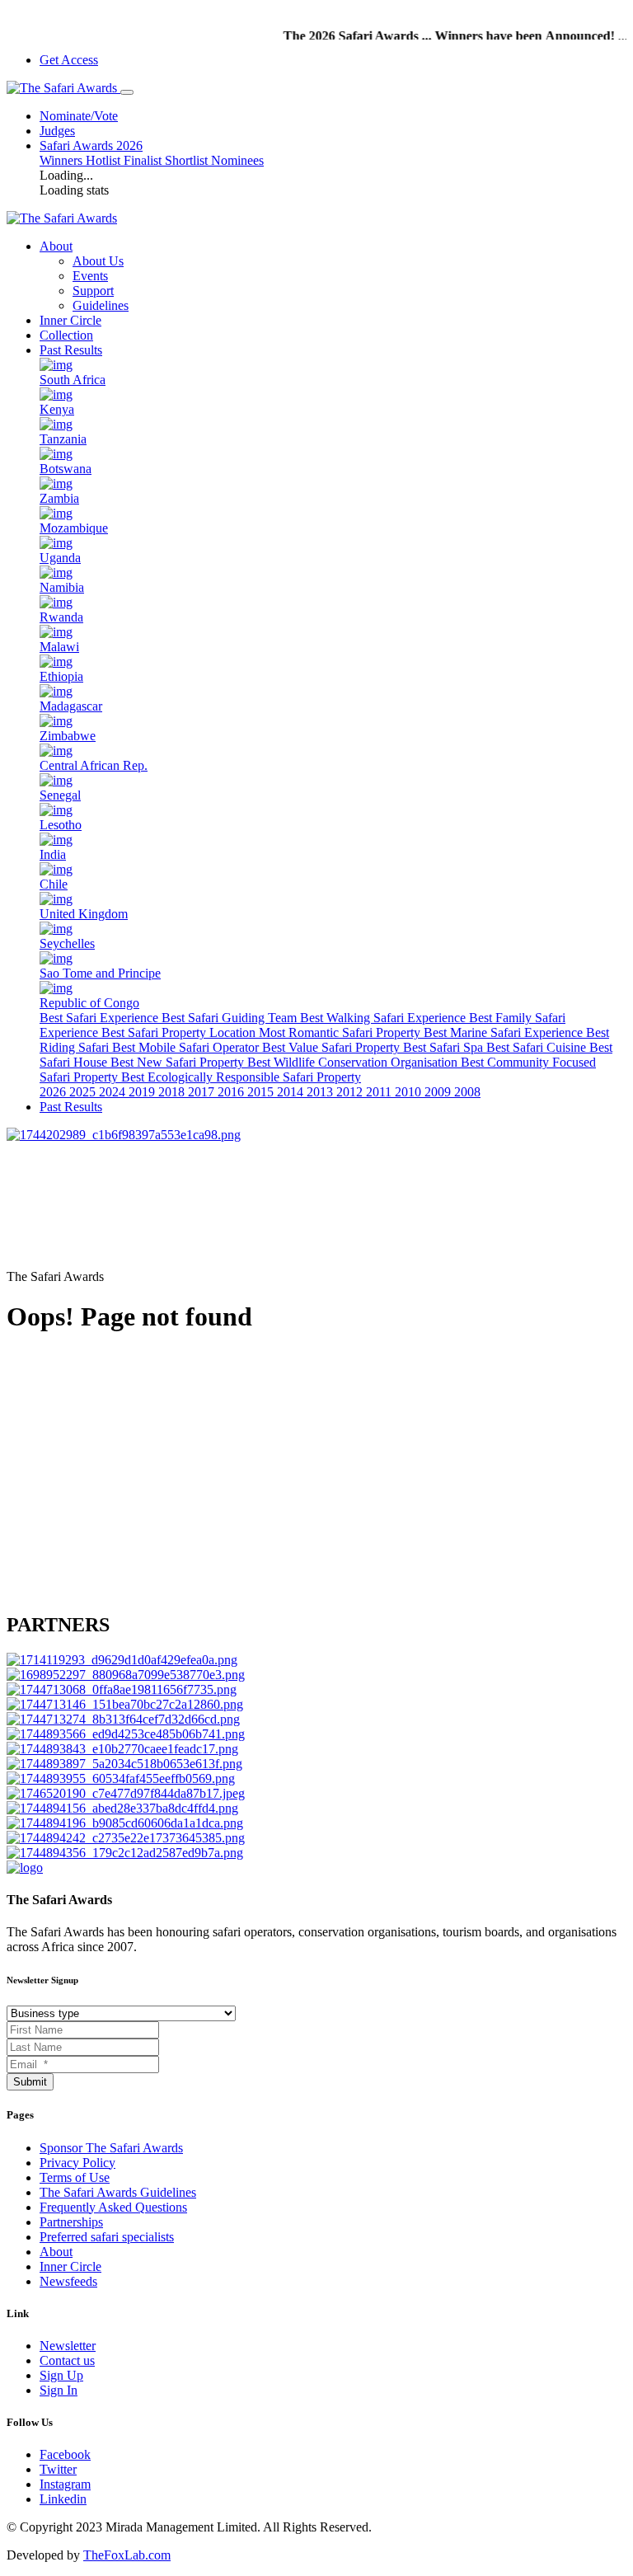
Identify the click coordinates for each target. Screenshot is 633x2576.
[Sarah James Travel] (125, 1853)
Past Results (71, 350)
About (56, 2252)
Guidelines (101, 305)
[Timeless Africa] (126, 1734)
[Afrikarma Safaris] (122, 1749)
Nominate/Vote (79, 116)
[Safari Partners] (126, 1675)
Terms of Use (75, 2177)
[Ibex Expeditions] (124, 1764)
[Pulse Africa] (122, 1808)
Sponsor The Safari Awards (111, 2148)
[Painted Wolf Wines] (122, 1660)
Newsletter (68, 2346)
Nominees (237, 160)
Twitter (58, 2469)
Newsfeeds (68, 2281)
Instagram (65, 2484)
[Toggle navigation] (127, 92)
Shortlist (188, 160)
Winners (63, 160)
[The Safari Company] (123, 1719)
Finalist (144, 160)
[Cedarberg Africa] (121, 1778)
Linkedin (63, 2499)
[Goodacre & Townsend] (125, 1704)
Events (90, 276)
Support (93, 291)
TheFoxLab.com (127, 2555)
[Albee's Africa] (122, 1689)
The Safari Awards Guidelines (118, 2192)
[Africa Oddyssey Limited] (126, 1793)
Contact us (67, 2360)
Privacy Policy (77, 2163)
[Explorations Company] (125, 1823)
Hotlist (105, 160)
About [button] (56, 246)
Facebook (65, 2454)
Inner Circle (70, 320)
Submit (30, 2082)
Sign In (59, 2390)
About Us (98, 261)
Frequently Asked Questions (113, 2207)
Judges (57, 131)
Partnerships (71, 2222)
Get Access (69, 60)
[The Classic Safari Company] (126, 1838)
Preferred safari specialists (107, 2237)
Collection (66, 335)
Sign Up (61, 2375)
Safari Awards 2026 (91, 145)
